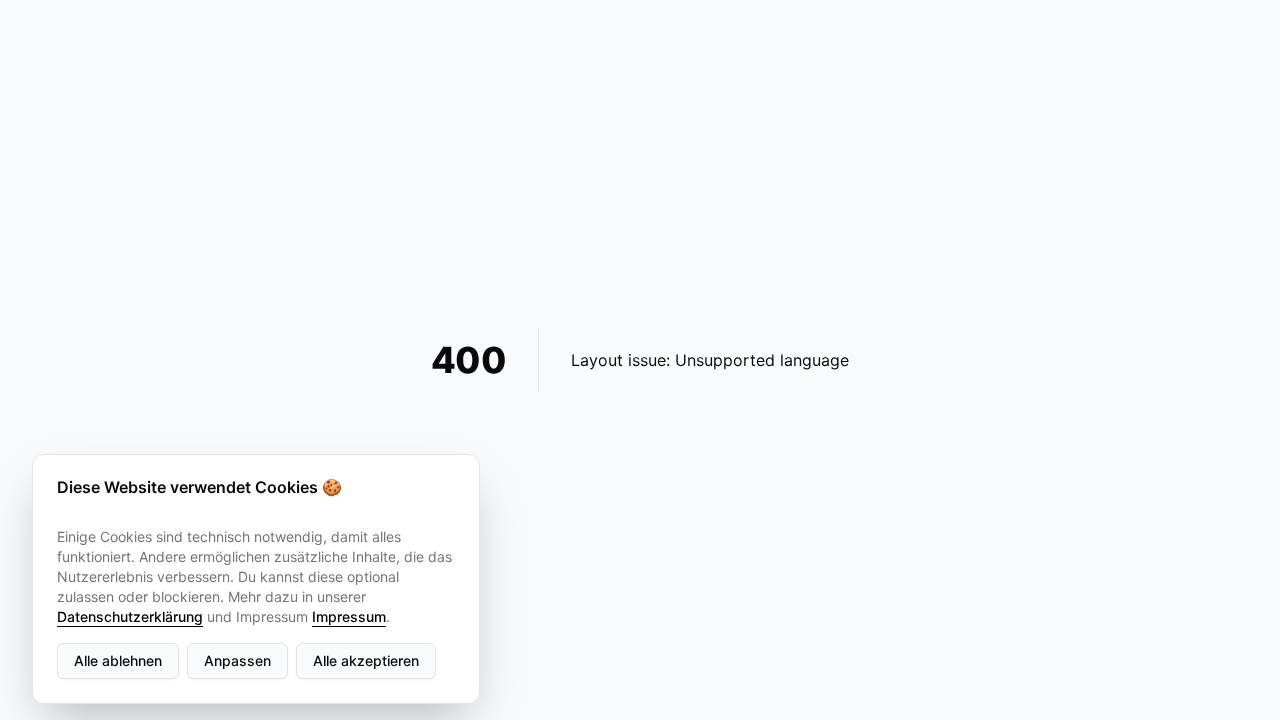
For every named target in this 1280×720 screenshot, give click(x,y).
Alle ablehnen (118, 660)
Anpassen (237, 660)
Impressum (349, 616)
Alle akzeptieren (366, 660)
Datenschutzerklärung (130, 616)
